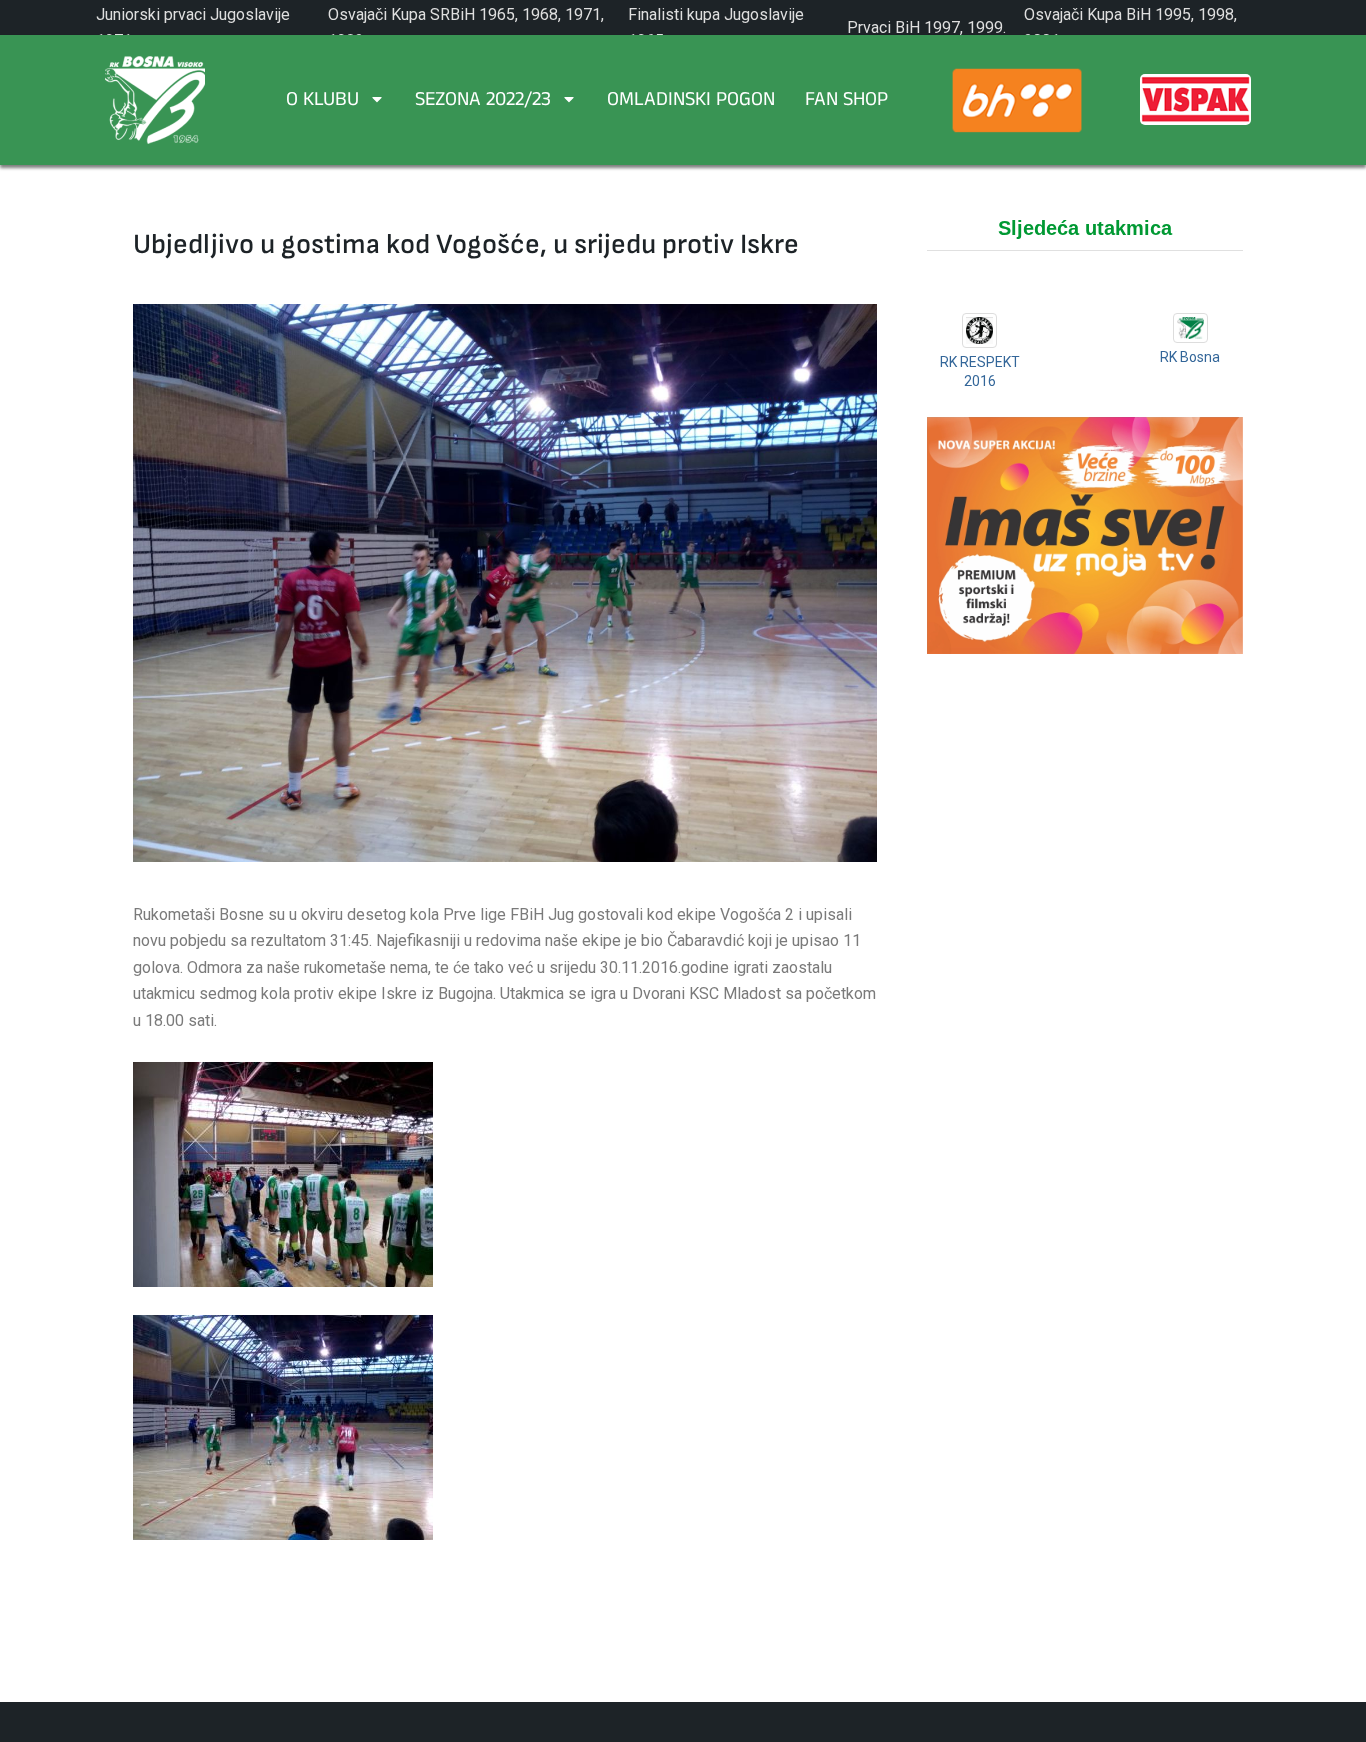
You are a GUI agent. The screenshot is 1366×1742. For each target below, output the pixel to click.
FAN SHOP (846, 102)
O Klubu (322, 102)
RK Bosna (1190, 357)
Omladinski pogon (691, 102)
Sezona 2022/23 (483, 102)
